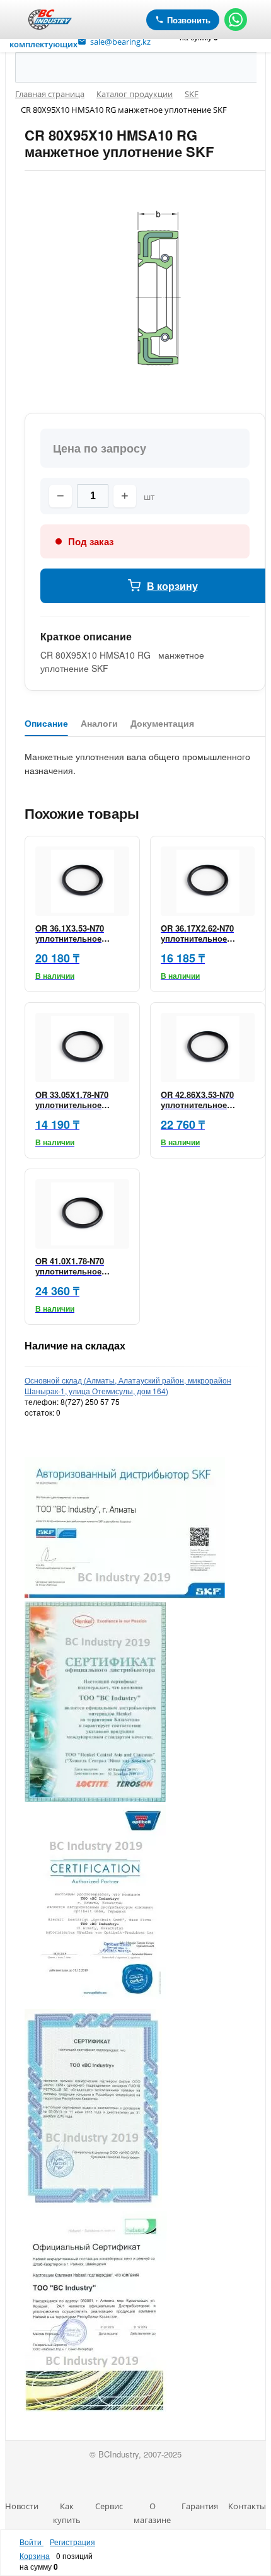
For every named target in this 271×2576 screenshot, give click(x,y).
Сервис (109, 2506)
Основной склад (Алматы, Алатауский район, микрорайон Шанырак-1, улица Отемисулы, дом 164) (128, 1385)
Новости (22, 2506)
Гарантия (200, 2506)
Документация (162, 724)
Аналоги (99, 724)
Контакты (247, 2506)
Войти (32, 2542)
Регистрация (72, 2542)
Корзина (35, 2556)
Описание (46, 724)
